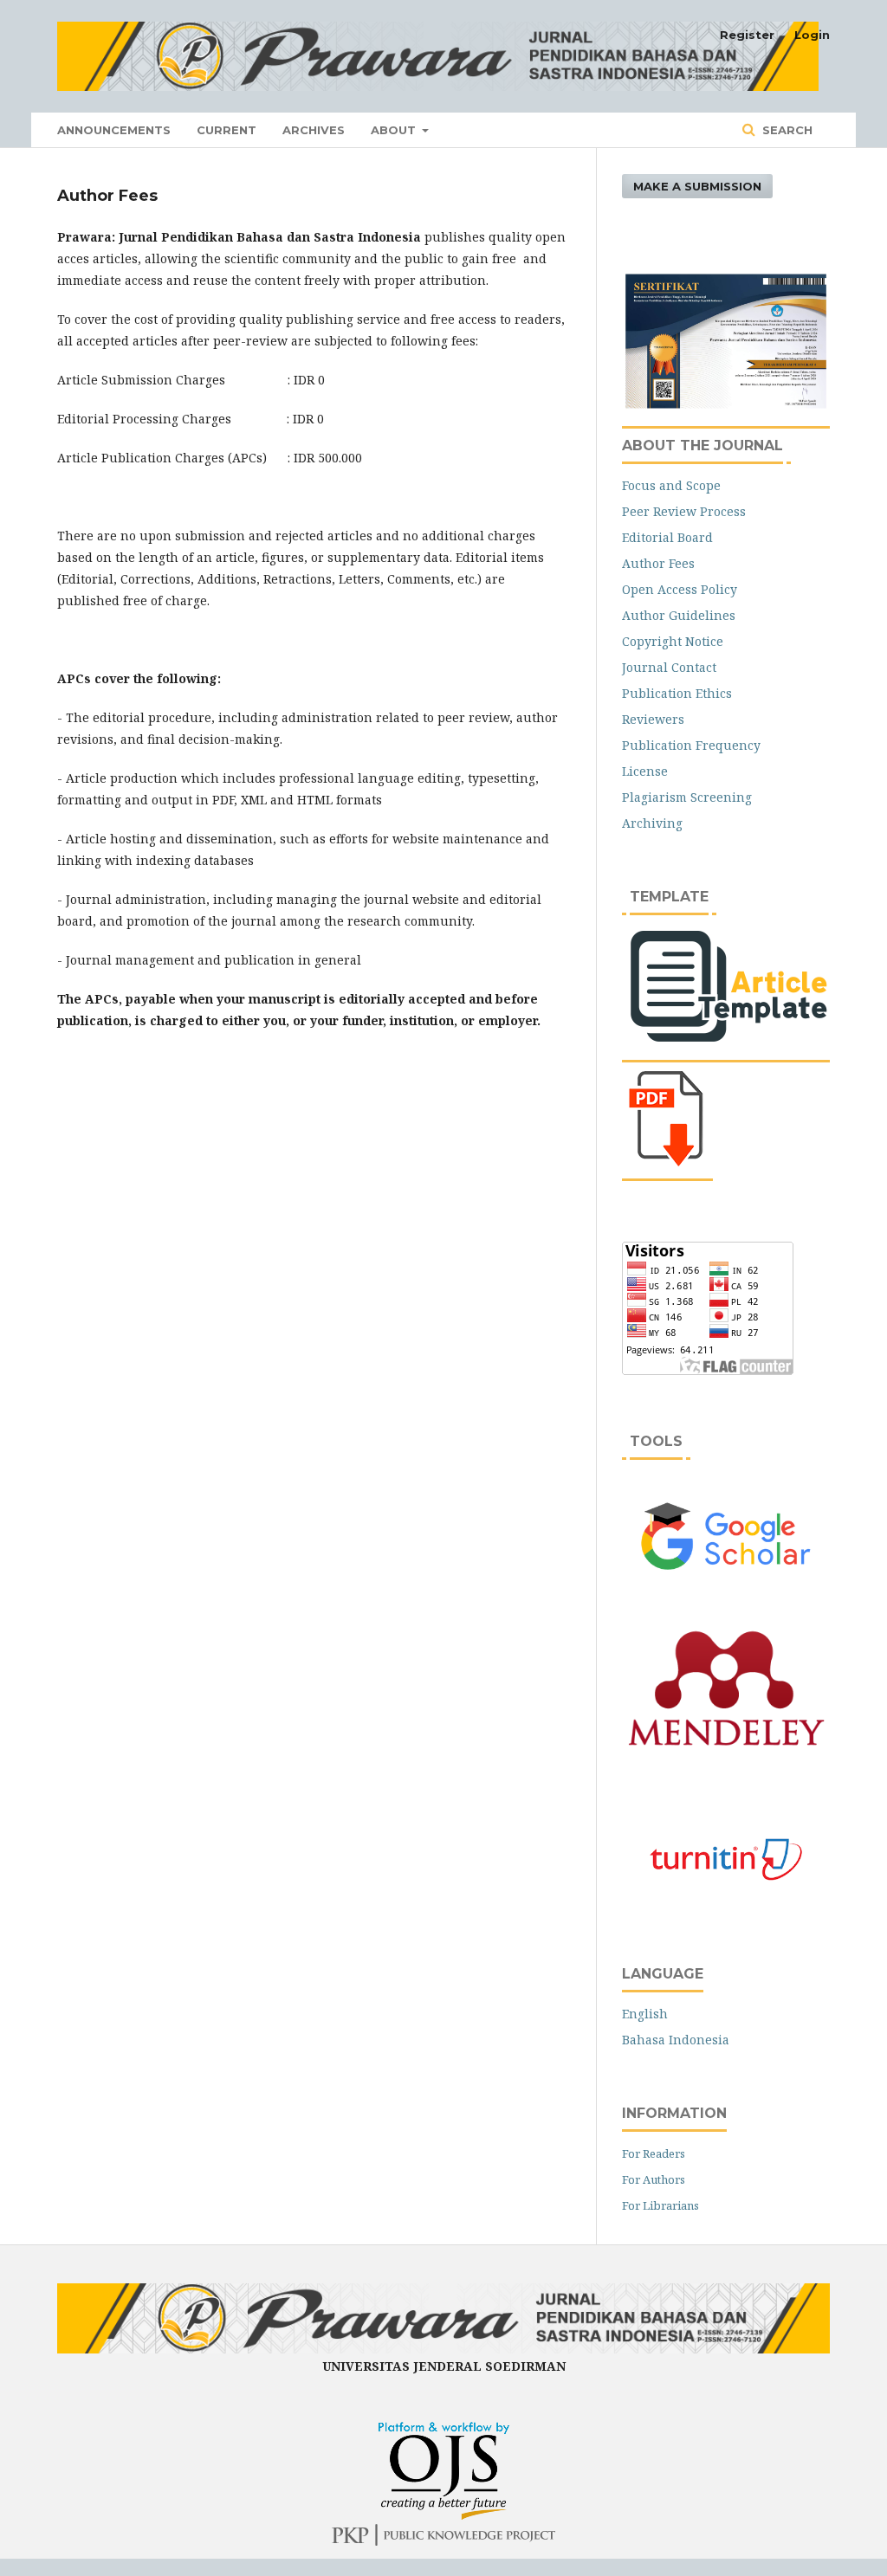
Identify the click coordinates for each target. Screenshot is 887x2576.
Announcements (114, 130)
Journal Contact (669, 667)
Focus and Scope (671, 485)
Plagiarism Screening (687, 797)
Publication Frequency (691, 745)
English (645, 2014)
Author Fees (658, 563)
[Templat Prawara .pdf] (670, 1162)
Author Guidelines (679, 615)
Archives (314, 130)
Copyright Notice (673, 641)
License (645, 771)
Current (227, 130)
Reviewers (653, 719)
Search (786, 130)
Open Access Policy (680, 589)
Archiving (652, 823)
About (395, 130)
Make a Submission (697, 186)
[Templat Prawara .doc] (726, 1044)
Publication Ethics (677, 693)
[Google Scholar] (726, 1536)
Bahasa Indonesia (676, 2040)
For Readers (654, 2153)
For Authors (654, 2179)
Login (812, 35)
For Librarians (660, 2205)
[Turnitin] (726, 1859)
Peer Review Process (684, 511)
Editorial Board (667, 537)
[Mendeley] (726, 1749)
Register (747, 35)
